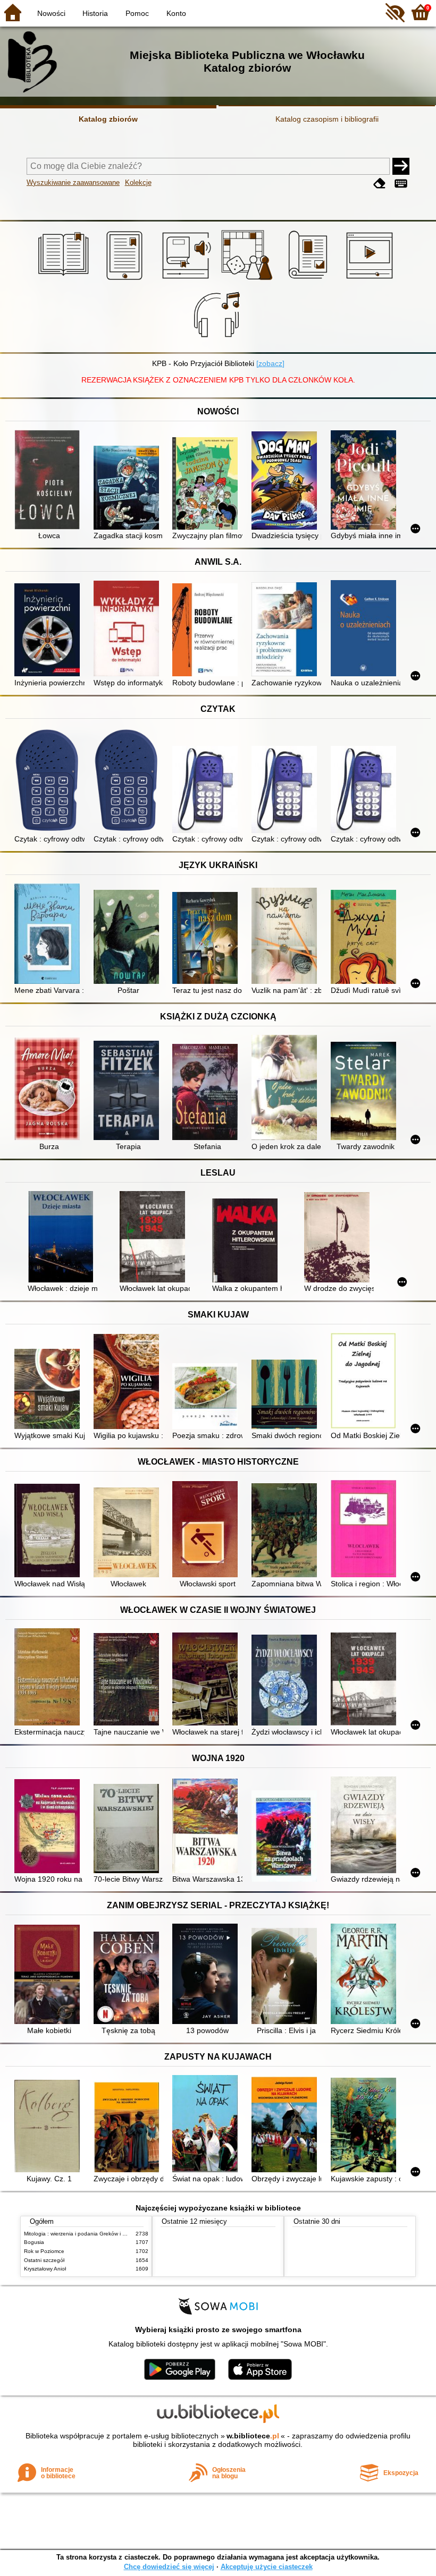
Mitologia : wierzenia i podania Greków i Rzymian (83, 2234)
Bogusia (34, 2242)
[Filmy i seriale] (371, 280)
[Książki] (65, 280)
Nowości (51, 13)
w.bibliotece (253, 2436)
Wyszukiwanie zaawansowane (73, 182)
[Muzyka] (218, 340)
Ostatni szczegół (44, 2260)
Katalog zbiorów (108, 119)
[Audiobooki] (187, 280)
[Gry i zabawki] (249, 280)
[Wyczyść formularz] (380, 184)
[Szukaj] (401, 166)
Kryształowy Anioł (45, 2269)
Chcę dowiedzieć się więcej (169, 2567)
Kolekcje (138, 182)
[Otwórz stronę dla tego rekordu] (49, 481)
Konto (176, 13)
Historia (95, 13)
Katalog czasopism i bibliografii (327, 119)
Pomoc (137, 13)
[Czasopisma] (310, 280)
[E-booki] (126, 280)
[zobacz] (270, 363)
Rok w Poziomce (44, 2251)
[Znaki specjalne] (401, 184)
